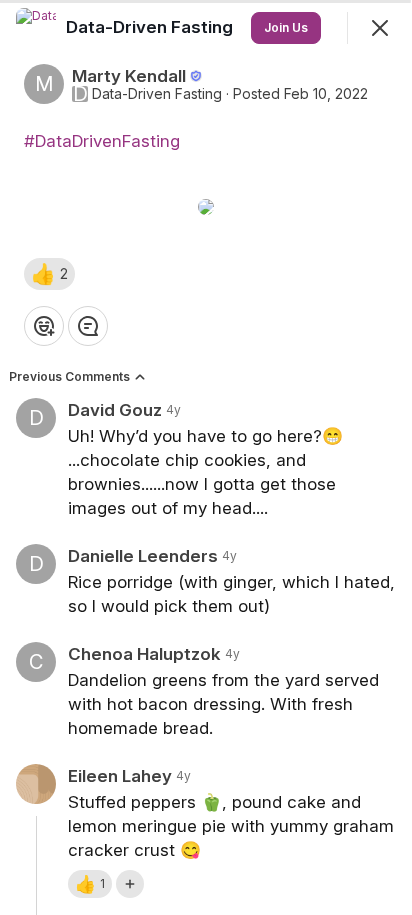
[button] (49, 274)
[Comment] (88, 326)
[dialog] (206, 457)
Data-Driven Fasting (157, 94)
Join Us (286, 27)
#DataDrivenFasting (102, 141)
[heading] (151, 27)
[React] (44, 326)
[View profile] (36, 28)
